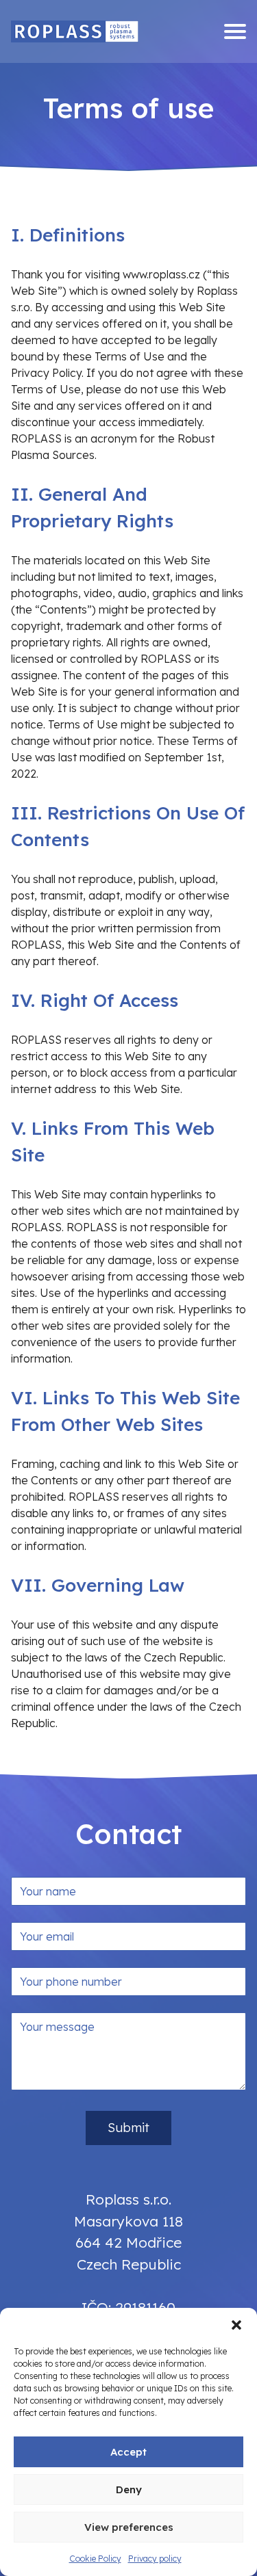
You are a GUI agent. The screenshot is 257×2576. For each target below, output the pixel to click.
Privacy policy (155, 2559)
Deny (129, 2489)
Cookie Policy (95, 2559)
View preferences (129, 2527)
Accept (128, 2452)
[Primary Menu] (235, 31)
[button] (236, 2325)
